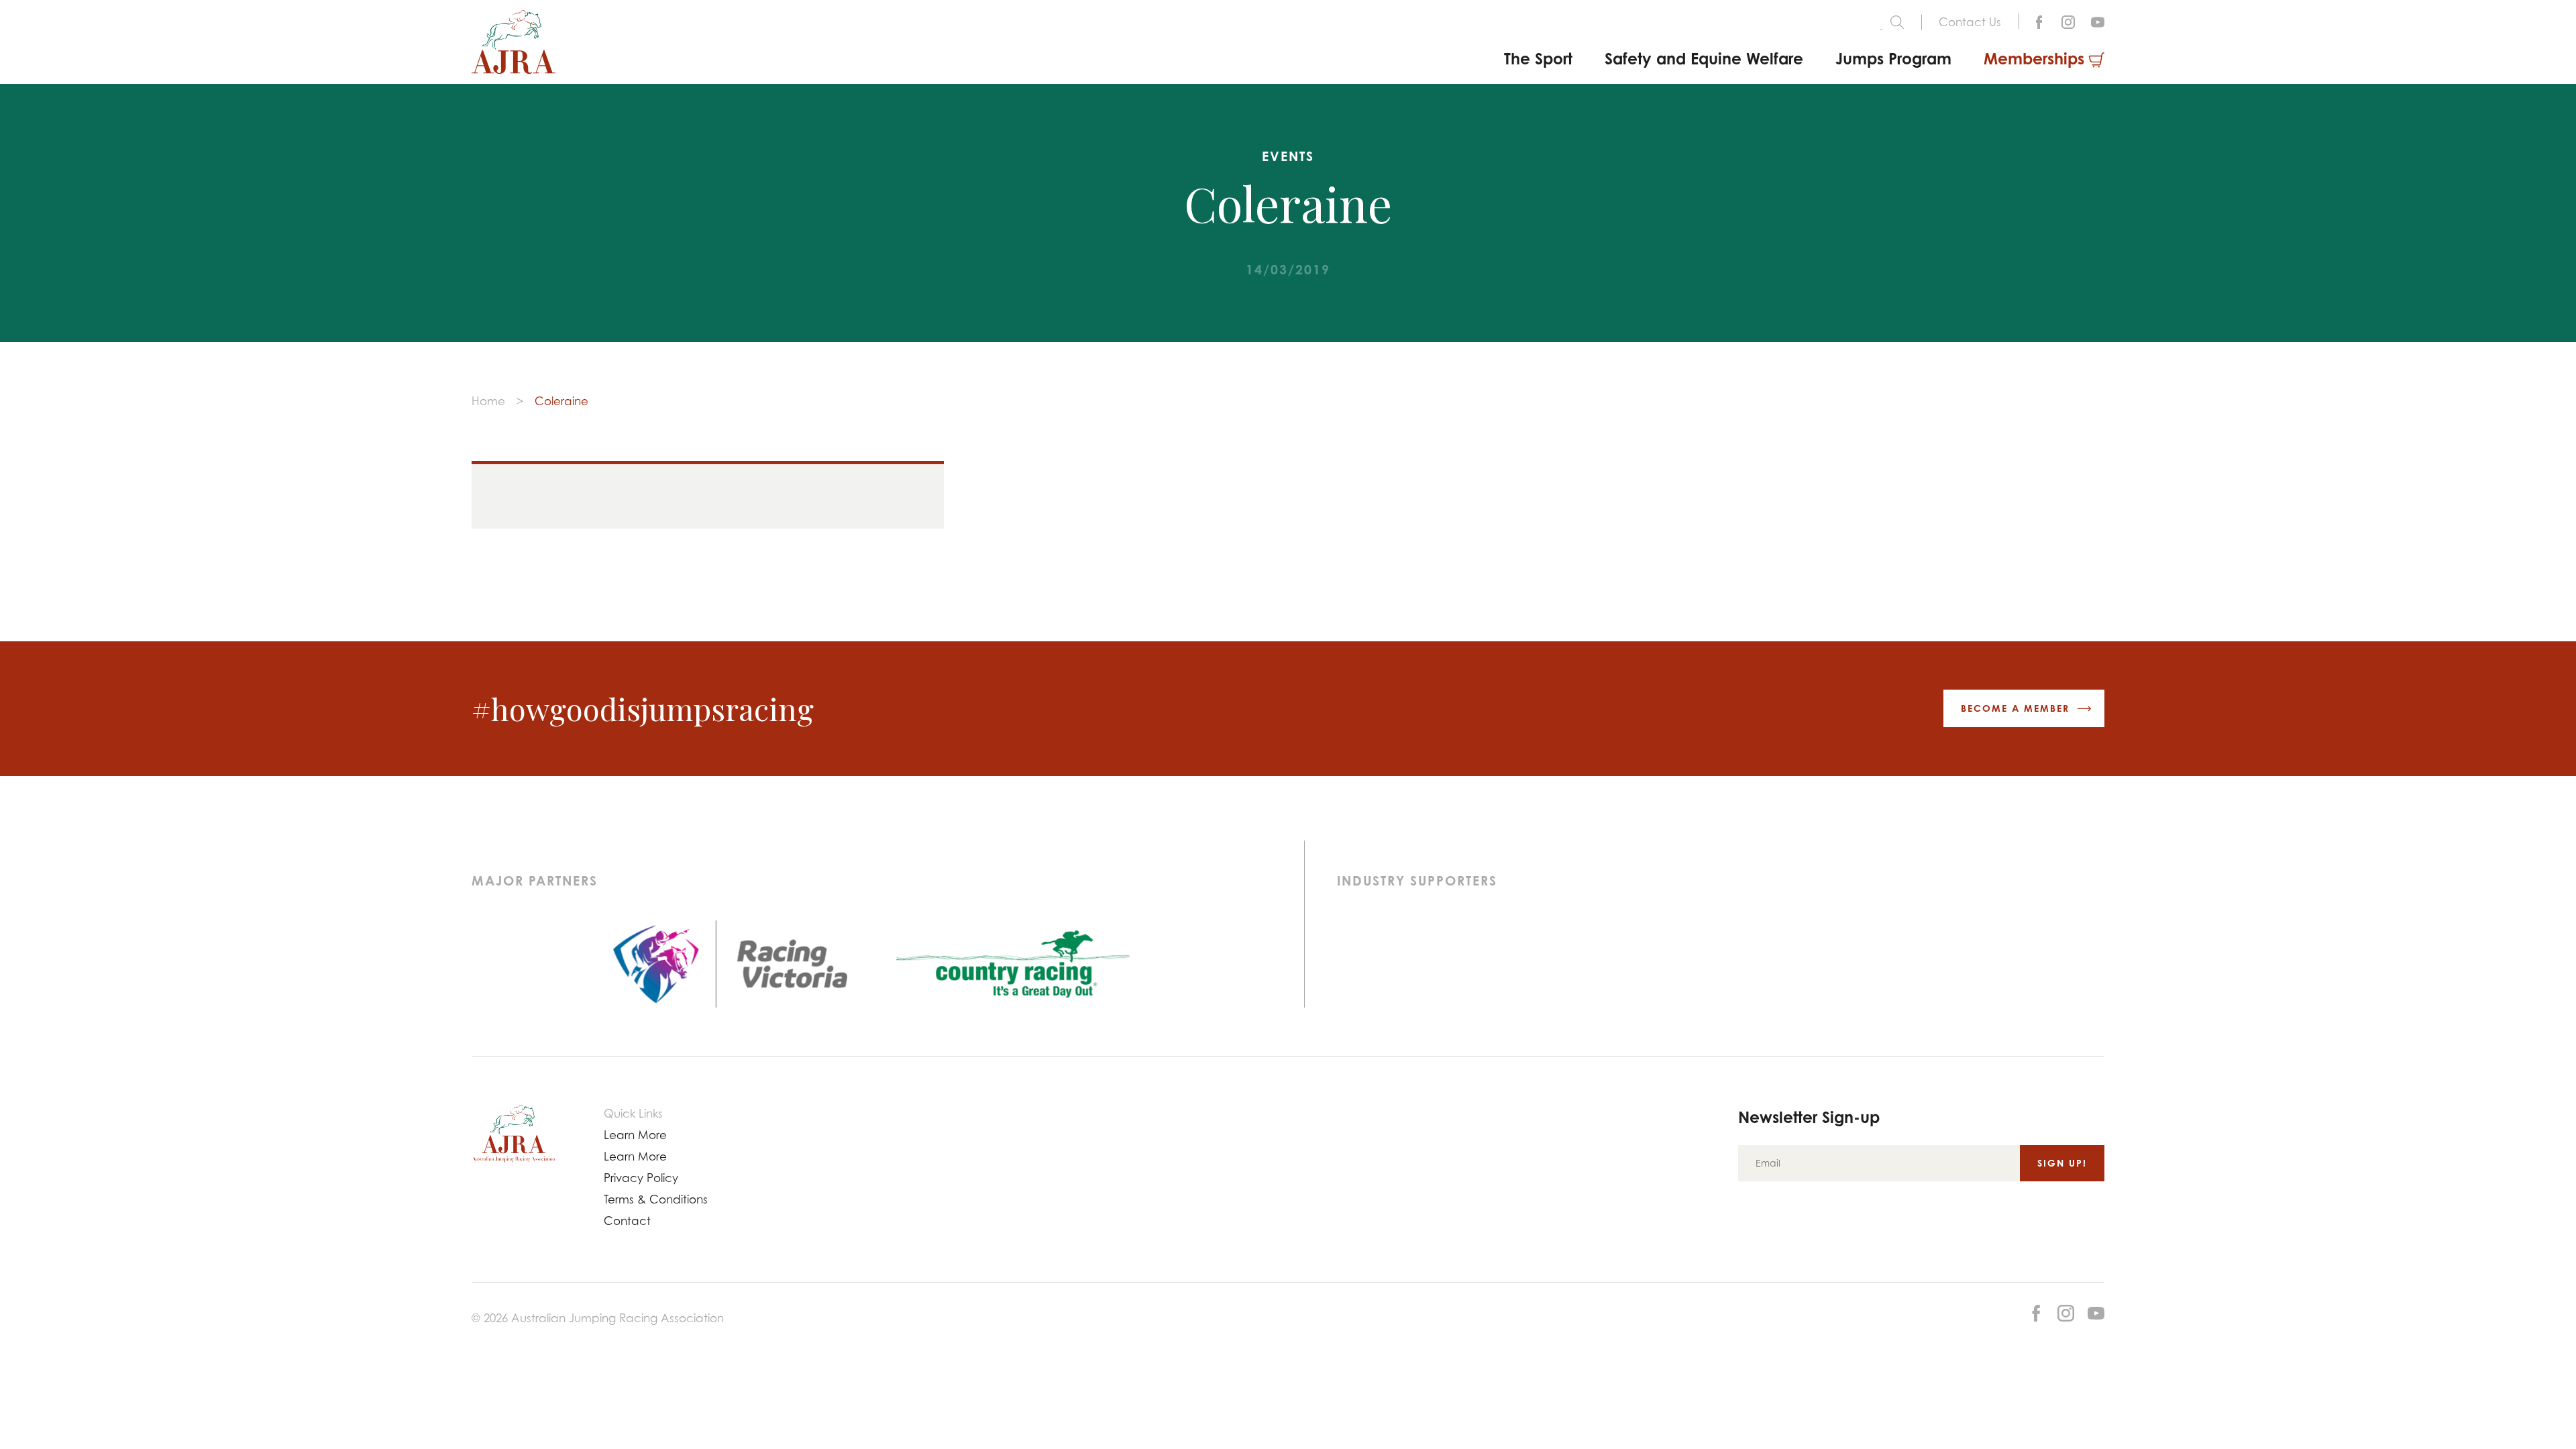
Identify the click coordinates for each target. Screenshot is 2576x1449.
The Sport (1538, 58)
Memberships (2034, 58)
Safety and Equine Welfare (1704, 58)
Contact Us (1970, 22)
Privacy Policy (641, 1178)
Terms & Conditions (656, 1199)
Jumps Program (1893, 58)
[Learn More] (2098, 21)
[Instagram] (2068, 21)
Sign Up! (2062, 1163)
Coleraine (561, 401)
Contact (627, 1221)
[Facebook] (2039, 21)
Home (488, 401)
